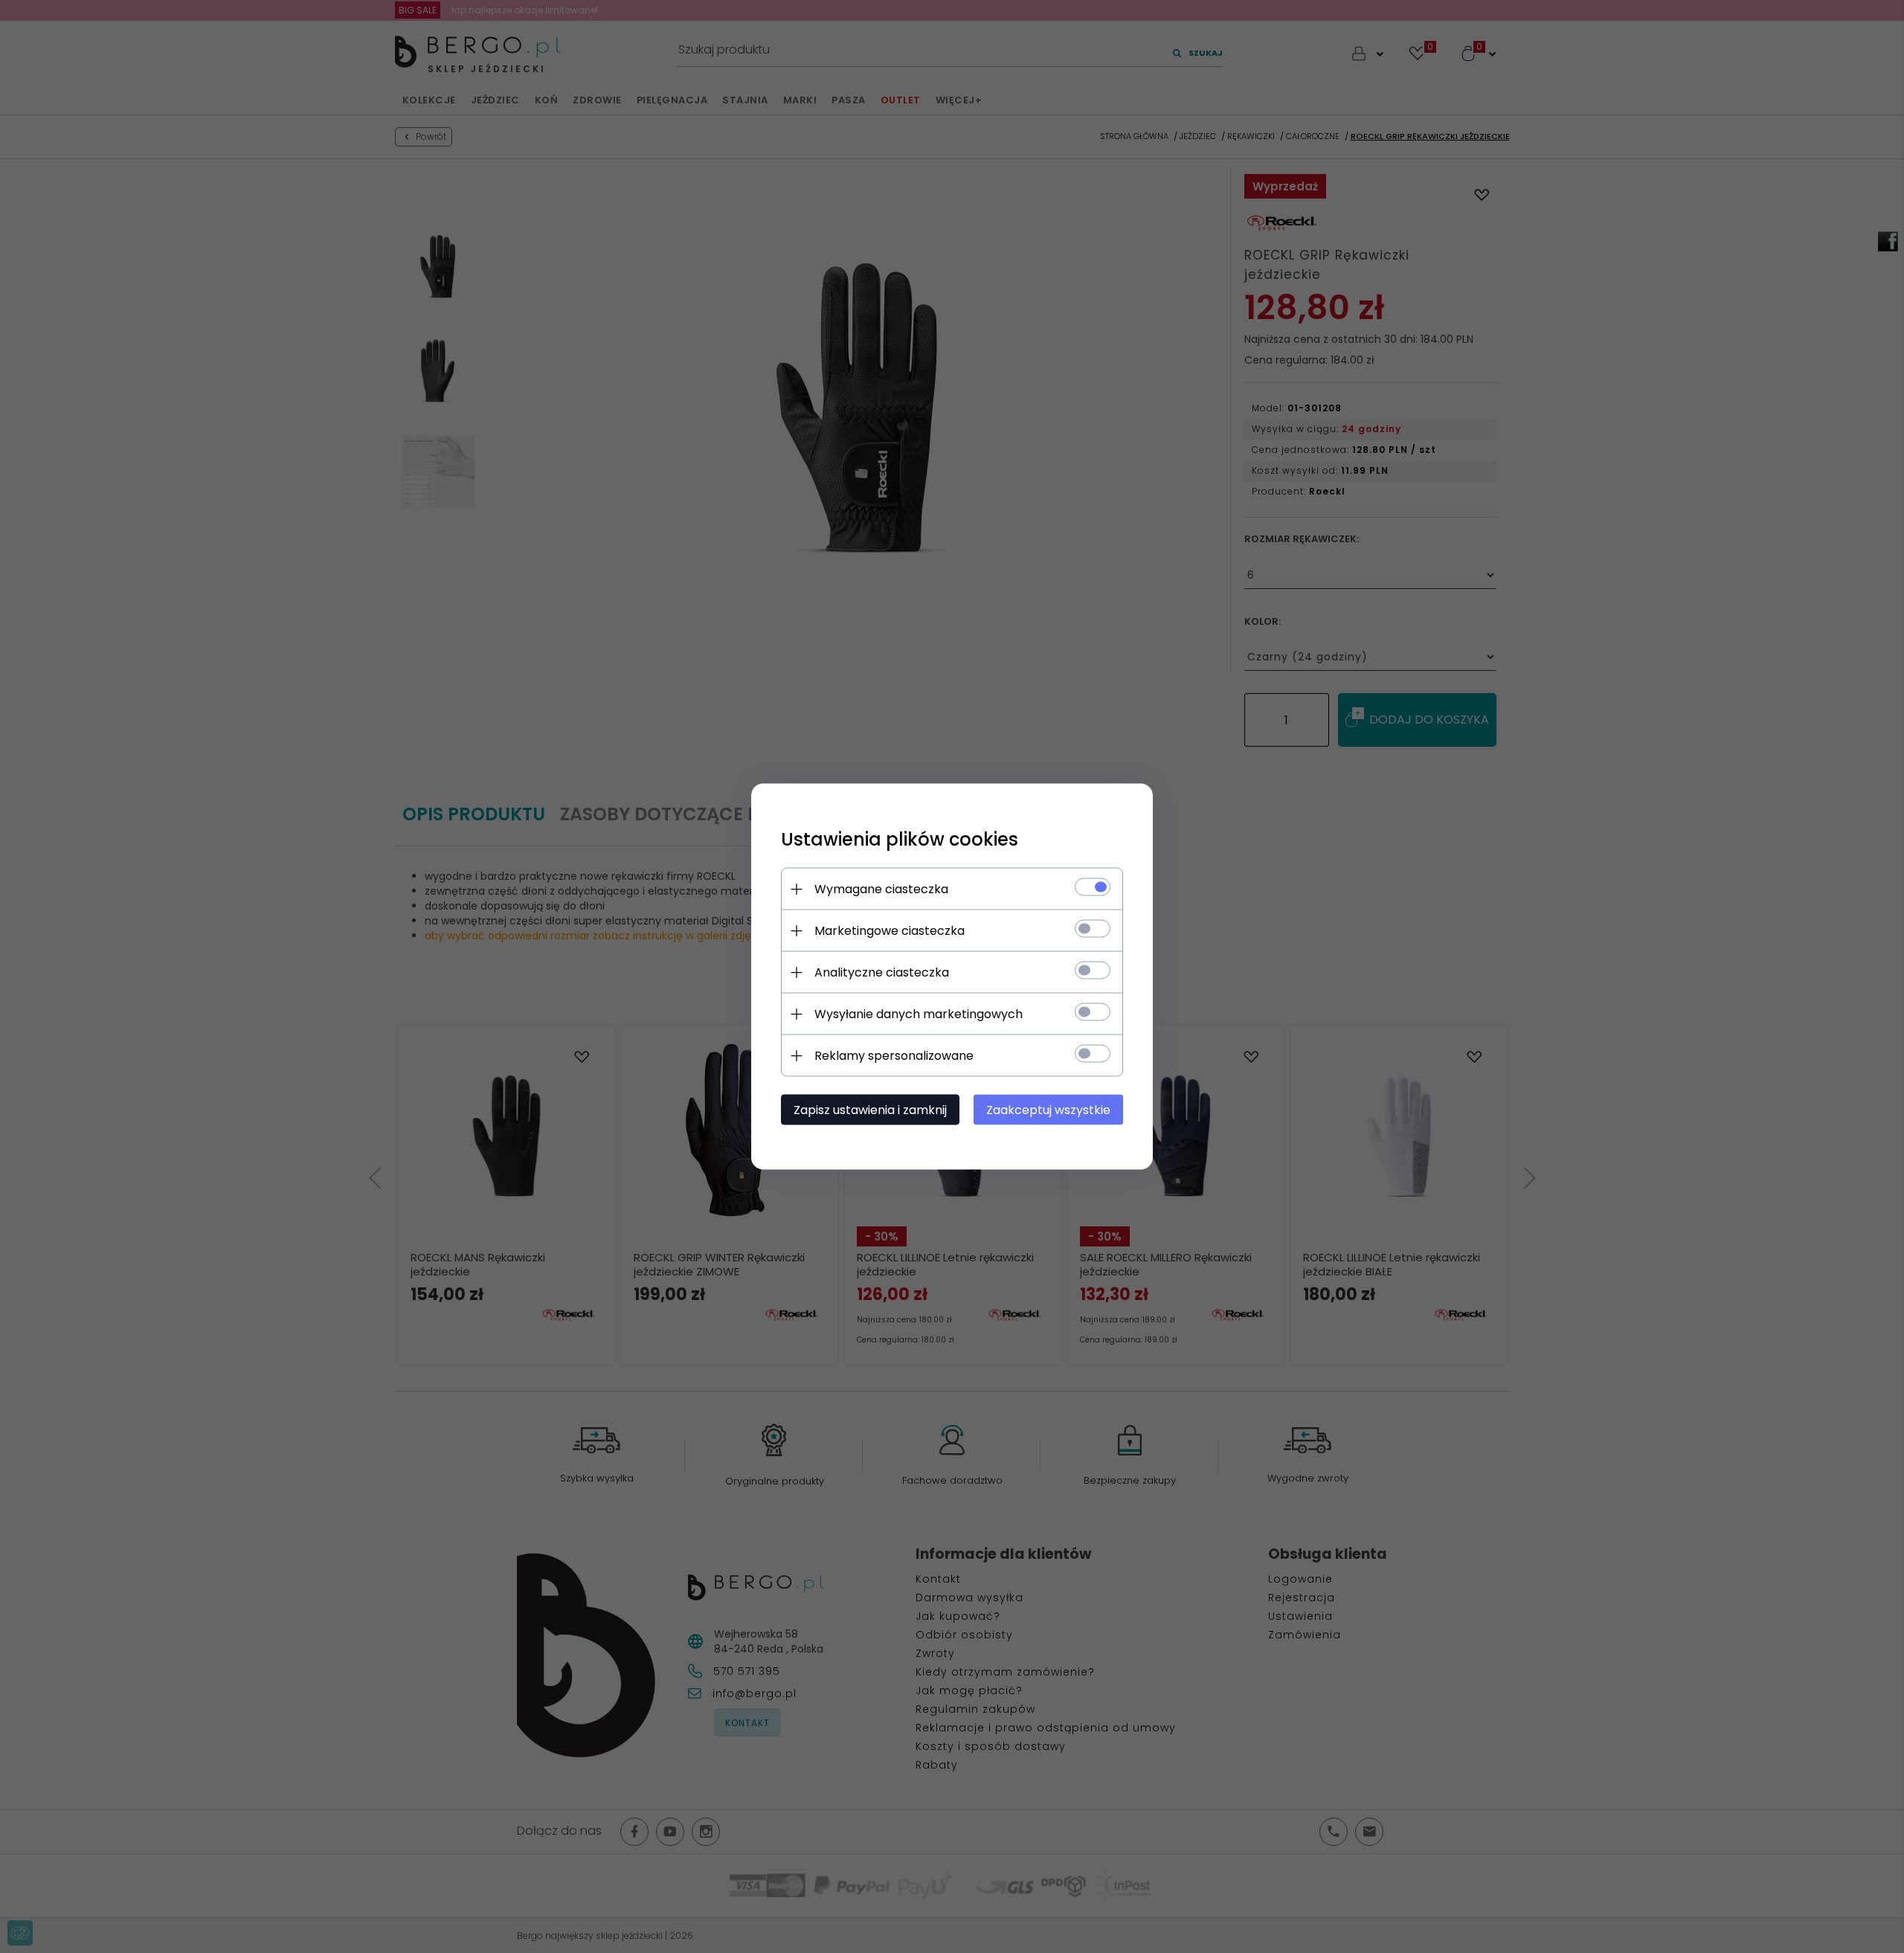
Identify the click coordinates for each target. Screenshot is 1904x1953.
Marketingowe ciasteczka (890, 931)
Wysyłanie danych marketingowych (919, 1014)
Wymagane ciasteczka (881, 889)
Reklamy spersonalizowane (894, 1056)
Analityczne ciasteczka (882, 972)
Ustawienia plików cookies (900, 839)
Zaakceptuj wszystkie (1048, 1110)
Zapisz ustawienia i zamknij (870, 1110)
